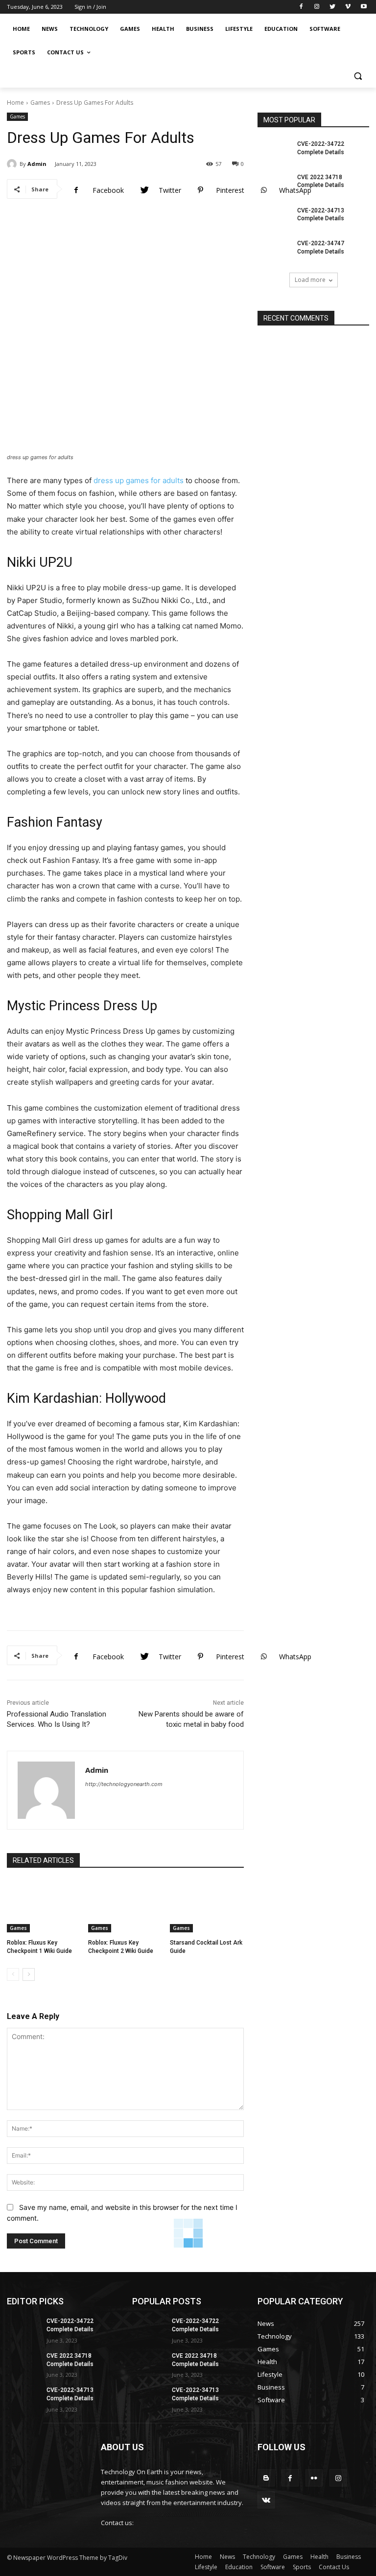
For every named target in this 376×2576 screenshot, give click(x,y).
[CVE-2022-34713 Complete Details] (274, 218)
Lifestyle (206, 2567)
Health (319, 2557)
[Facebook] (301, 7)
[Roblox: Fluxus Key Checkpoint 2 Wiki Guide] (125, 1906)
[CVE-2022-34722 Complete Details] (274, 152)
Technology (259, 2557)
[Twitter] (333, 7)
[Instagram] (317, 7)
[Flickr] (314, 2478)
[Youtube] (364, 7)
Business (349, 2557)
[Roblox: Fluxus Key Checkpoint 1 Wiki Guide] (44, 1906)
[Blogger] (266, 2478)
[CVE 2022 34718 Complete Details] (274, 185)
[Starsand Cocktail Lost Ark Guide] (207, 1906)
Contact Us (334, 2567)
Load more (310, 280)
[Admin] (13, 164)
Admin (37, 164)
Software (273, 2567)
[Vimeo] (348, 7)
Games (40, 103)
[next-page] (29, 1974)
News (227, 2557)
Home (15, 103)
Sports (302, 2567)
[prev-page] (13, 1974)
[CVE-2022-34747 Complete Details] (274, 251)
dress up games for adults (139, 480)
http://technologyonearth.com (124, 1784)
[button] (358, 76)
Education (239, 2567)
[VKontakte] (266, 2500)
